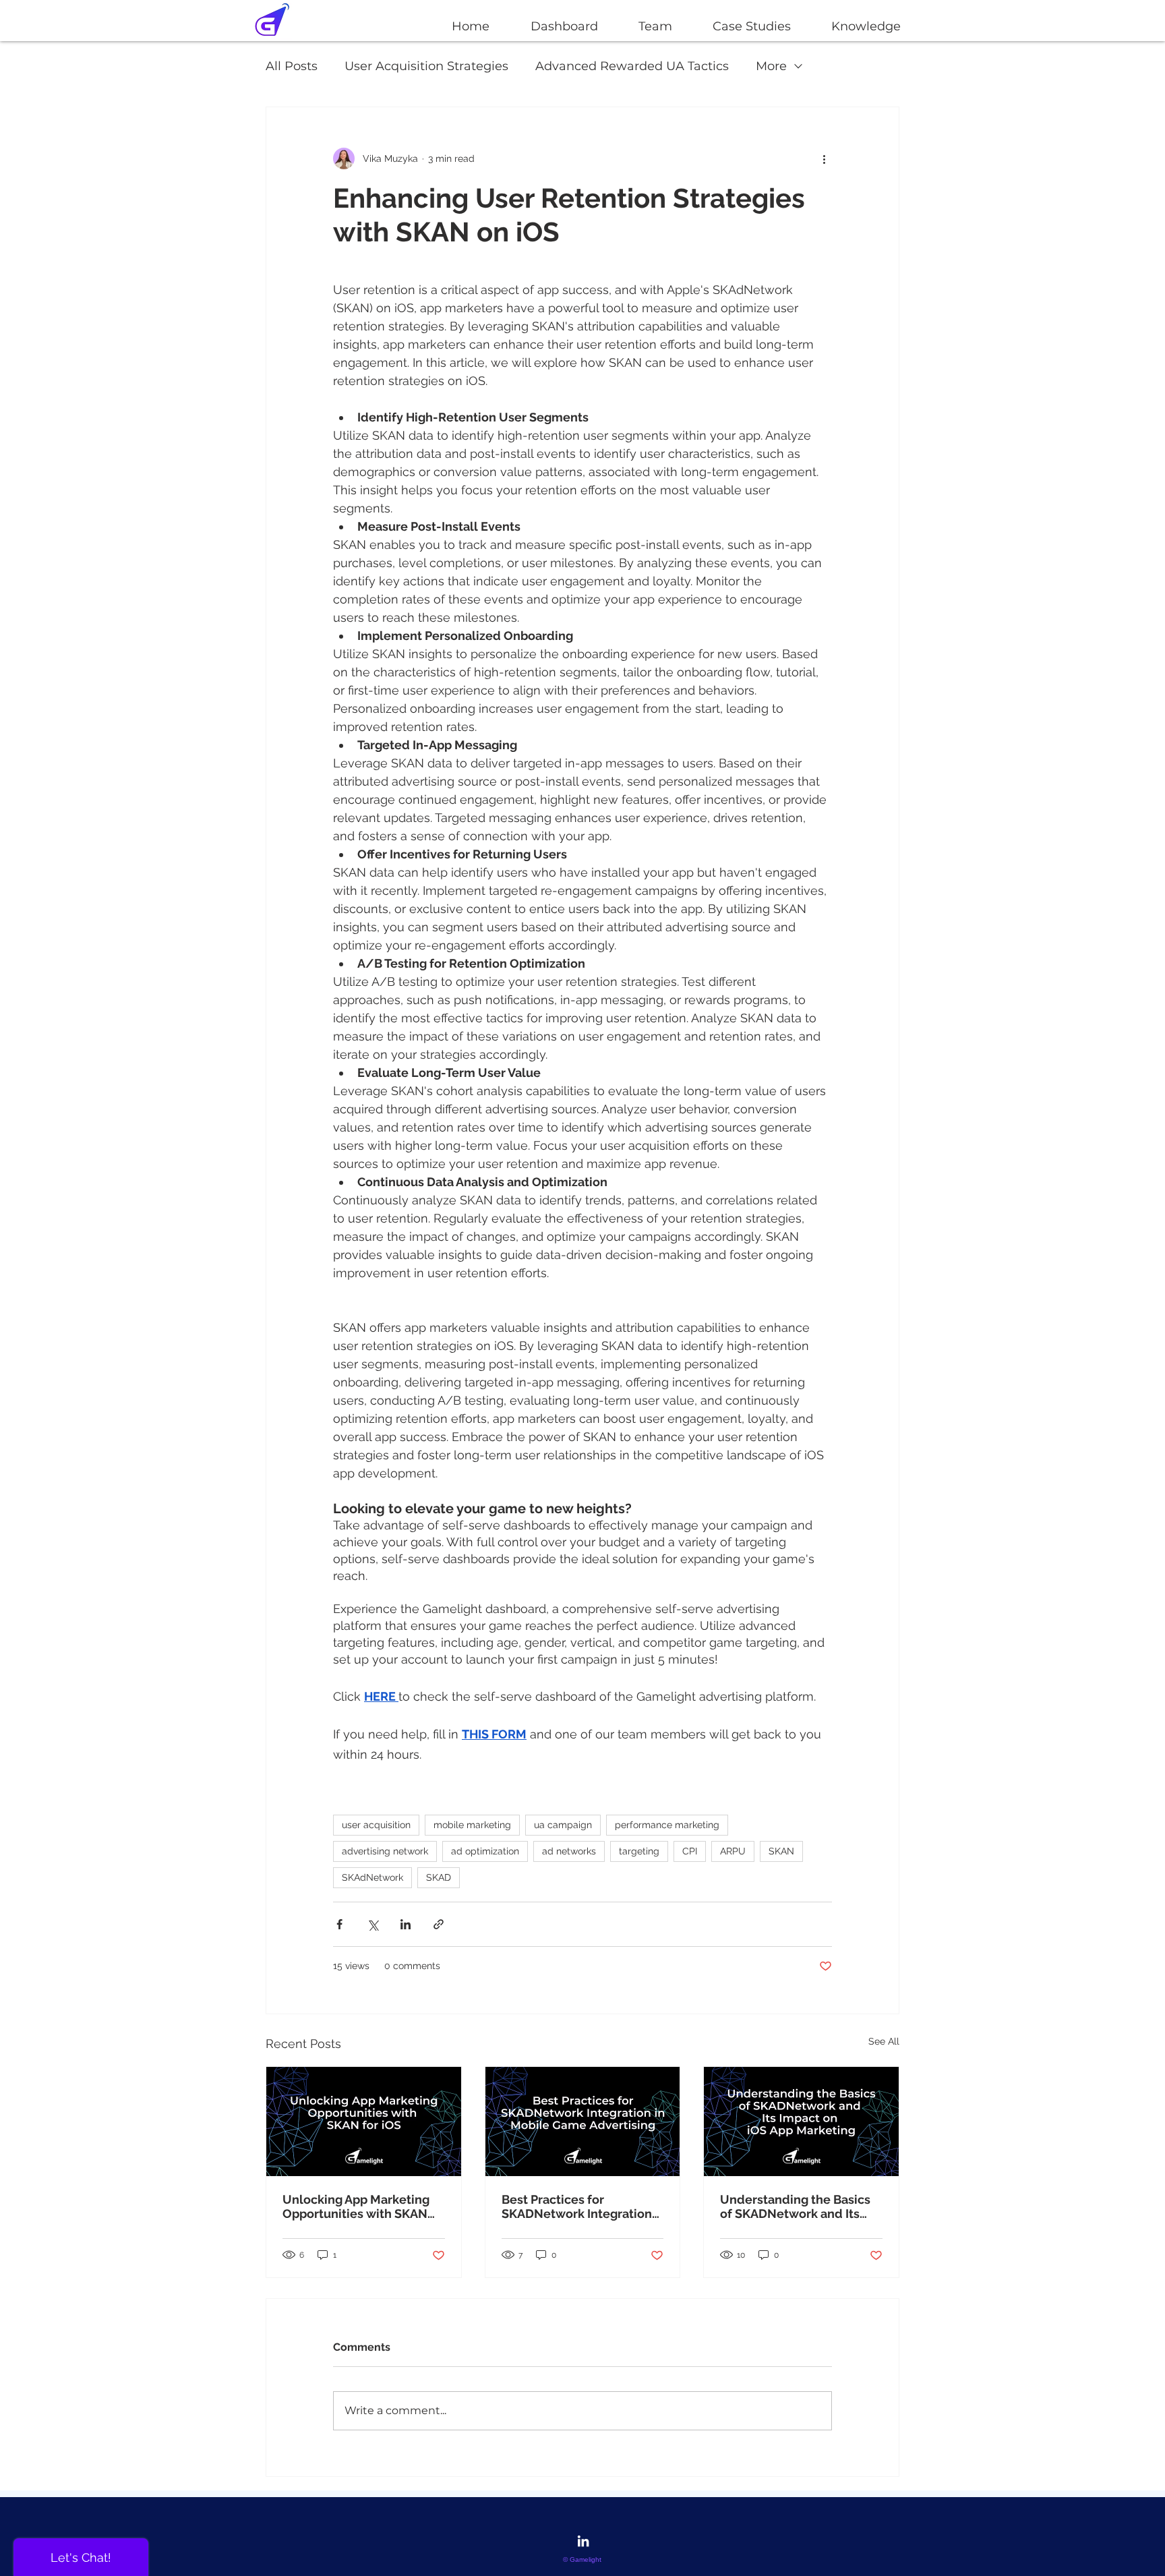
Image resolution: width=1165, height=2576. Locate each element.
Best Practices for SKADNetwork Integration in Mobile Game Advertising (582, 2206)
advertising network (385, 1851)
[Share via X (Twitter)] (372, 1924)
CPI (690, 1851)
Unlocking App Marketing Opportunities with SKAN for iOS (356, 2206)
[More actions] (824, 158)
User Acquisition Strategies (426, 66)
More (771, 66)
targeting (639, 1851)
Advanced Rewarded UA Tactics (632, 66)
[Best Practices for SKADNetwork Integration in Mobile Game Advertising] (583, 2121)
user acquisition (376, 1825)
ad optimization (485, 1851)
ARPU (733, 1851)
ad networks (569, 1851)
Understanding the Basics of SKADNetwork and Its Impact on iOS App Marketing (795, 2206)
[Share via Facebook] (339, 1924)
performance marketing (667, 1825)
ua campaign (563, 1825)
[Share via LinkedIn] (406, 1924)
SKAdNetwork (372, 1877)
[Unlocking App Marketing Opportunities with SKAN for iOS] (364, 2121)
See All (884, 2041)
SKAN (781, 1851)
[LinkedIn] (583, 2541)
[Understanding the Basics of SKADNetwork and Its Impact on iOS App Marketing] (801, 2121)
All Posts (292, 66)
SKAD (439, 1877)
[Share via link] (439, 1924)
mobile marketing (472, 1825)
